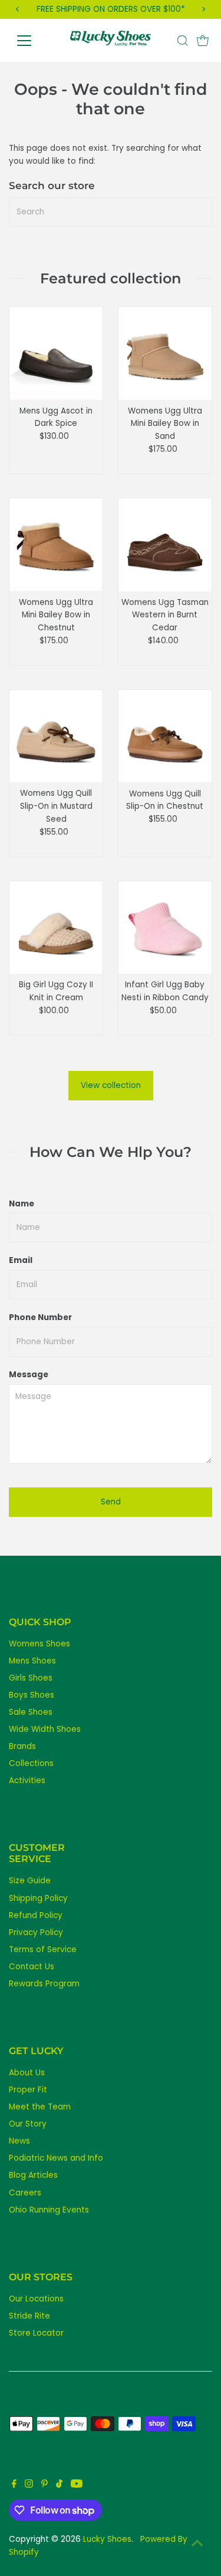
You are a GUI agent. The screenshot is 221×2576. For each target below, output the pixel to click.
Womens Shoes (39, 1644)
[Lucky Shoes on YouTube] (77, 2485)
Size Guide (30, 1881)
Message (29, 1375)
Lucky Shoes (107, 2539)
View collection (111, 1085)
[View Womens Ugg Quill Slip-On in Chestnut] (165, 736)
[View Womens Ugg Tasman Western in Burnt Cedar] (165, 545)
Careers (25, 2193)
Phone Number (40, 1317)
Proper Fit (28, 2090)
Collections (31, 1763)
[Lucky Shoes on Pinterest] (44, 2485)
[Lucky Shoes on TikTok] (59, 2485)
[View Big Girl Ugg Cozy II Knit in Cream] (56, 928)
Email (21, 1260)
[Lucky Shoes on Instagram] (29, 2485)
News (19, 2141)
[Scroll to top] (197, 2544)
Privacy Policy (36, 1932)
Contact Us (32, 1967)
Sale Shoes (31, 1712)
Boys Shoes (32, 1695)
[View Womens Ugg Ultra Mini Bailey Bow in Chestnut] (56, 545)
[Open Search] (183, 41)
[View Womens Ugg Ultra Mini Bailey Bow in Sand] (165, 353)
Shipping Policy (38, 1898)
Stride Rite (29, 2316)
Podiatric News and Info (56, 2158)
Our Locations (36, 2299)
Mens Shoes (32, 1661)
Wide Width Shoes (45, 1729)
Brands (22, 1746)
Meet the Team (40, 2107)
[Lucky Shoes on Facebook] (14, 2485)
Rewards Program (44, 1984)
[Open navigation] (33, 41)
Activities (27, 1780)
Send (111, 1502)
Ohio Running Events (49, 2210)
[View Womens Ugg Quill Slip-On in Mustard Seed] (56, 736)
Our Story (28, 2124)
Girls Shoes (31, 1678)
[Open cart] (203, 41)
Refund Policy (36, 1915)
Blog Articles (33, 2175)
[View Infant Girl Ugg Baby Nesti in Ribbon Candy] (165, 928)
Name (22, 1204)
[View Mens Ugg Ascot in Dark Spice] (56, 353)
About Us (27, 2073)
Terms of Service (43, 1950)
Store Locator (36, 2333)
